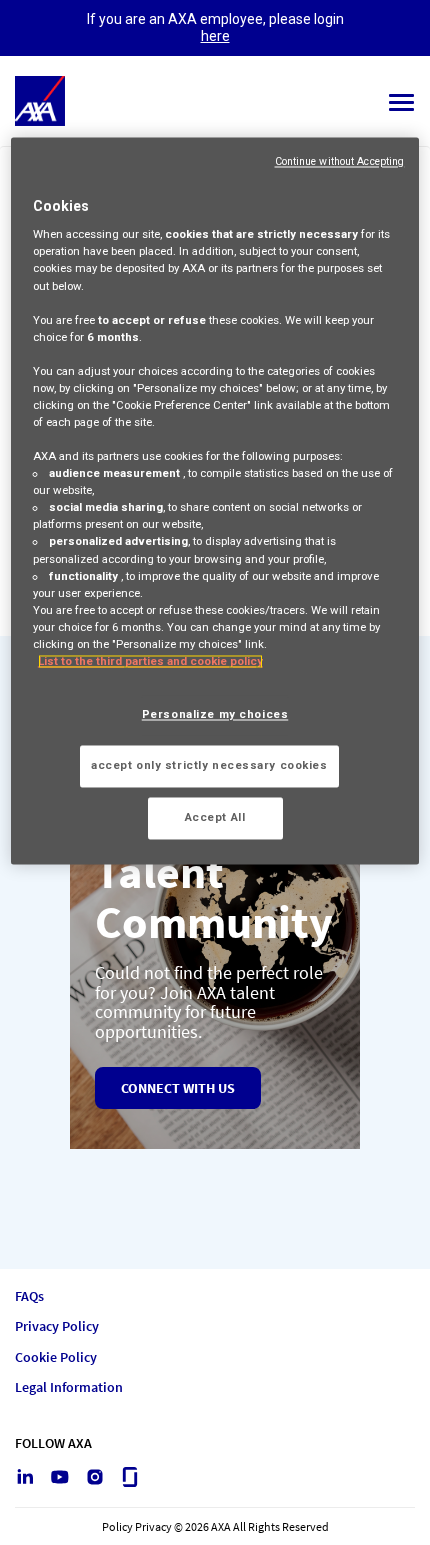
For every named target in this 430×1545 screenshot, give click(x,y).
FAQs (29, 1296)
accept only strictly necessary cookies (209, 765)
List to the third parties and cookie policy (150, 661)
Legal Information (69, 1387)
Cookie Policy (56, 1357)
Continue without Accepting (340, 161)
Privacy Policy (57, 1326)
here (215, 36)
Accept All (215, 817)
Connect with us (178, 1088)
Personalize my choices (215, 714)
